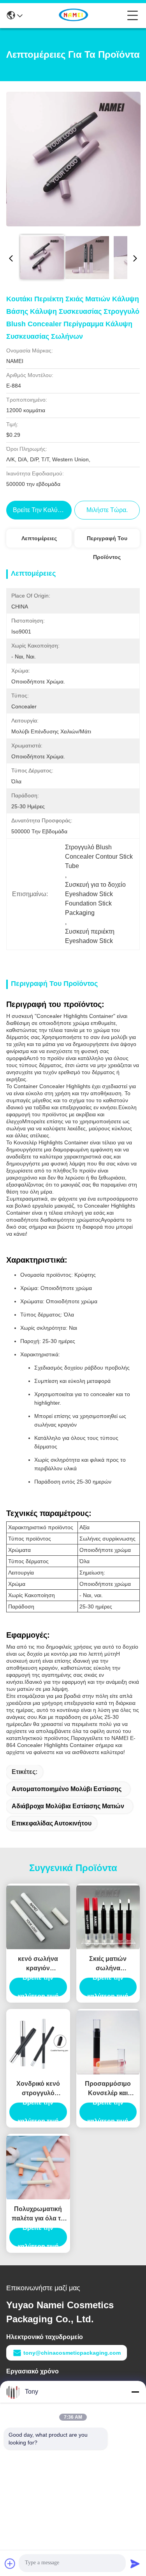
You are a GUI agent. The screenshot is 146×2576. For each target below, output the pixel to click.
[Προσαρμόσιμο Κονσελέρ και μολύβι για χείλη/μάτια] (108, 2042)
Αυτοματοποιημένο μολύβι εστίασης (67, 1789)
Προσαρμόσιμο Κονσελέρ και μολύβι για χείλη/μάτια (108, 2089)
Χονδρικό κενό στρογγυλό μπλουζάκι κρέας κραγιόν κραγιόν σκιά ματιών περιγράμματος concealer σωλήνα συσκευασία (38, 2089)
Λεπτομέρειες (39, 538)
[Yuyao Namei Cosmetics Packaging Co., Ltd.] (75, 16)
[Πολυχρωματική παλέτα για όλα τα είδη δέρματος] (38, 2168)
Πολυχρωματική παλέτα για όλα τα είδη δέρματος (38, 2214)
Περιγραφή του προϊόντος (107, 541)
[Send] (135, 2564)
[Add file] (10, 2564)
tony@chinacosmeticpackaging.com (72, 2353)
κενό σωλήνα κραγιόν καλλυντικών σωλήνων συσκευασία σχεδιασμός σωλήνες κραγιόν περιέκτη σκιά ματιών (38, 1964)
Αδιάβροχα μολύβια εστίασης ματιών (68, 1806)
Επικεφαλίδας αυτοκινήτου (52, 1823)
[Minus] (135, 2392)
